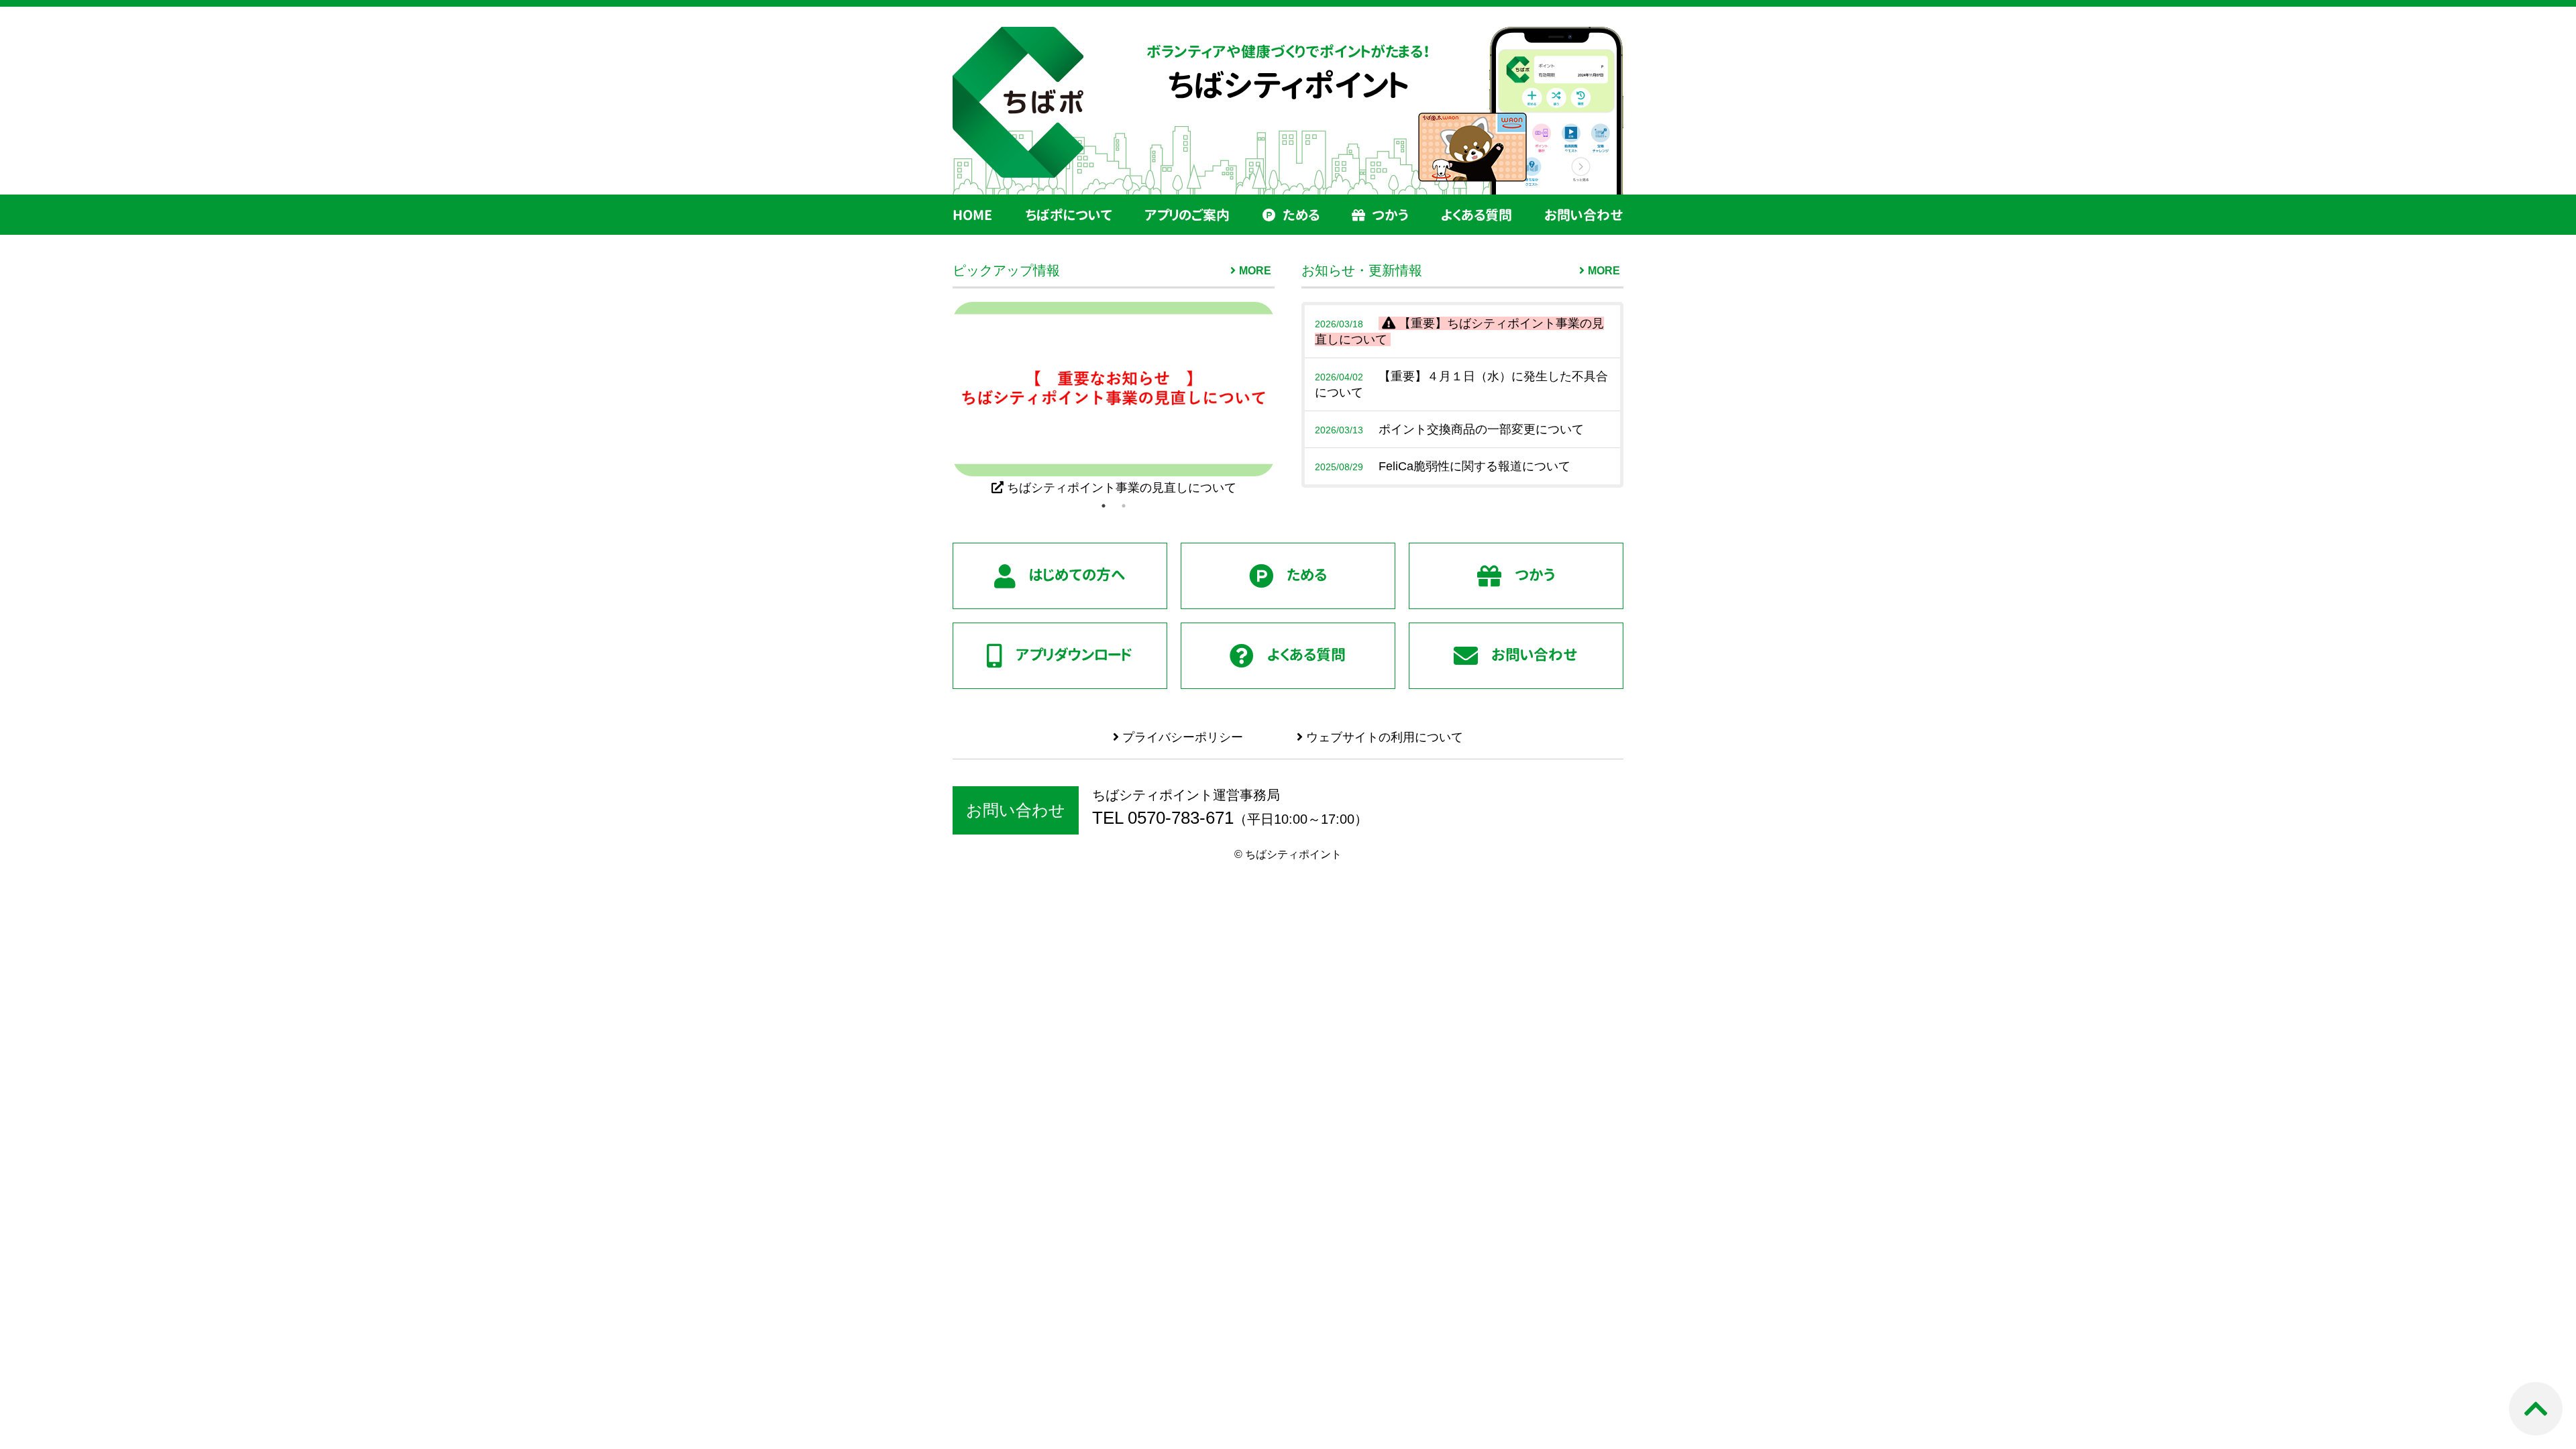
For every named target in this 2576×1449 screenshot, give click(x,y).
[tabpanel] (1114, 399)
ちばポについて (1069, 215)
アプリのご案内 (1187, 215)
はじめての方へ (1077, 575)
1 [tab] (1104, 506)
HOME (972, 215)
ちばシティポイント (1288, 85)
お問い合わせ (1584, 215)
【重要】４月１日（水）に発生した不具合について (1461, 384)
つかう (1390, 215)
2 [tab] (1124, 506)
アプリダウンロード (1074, 654)
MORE (1255, 271)
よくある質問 (1477, 215)
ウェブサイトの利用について (1383, 737)
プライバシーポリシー (1181, 737)
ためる (1301, 215)
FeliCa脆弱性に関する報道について (1443, 466)
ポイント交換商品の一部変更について (1449, 429)
